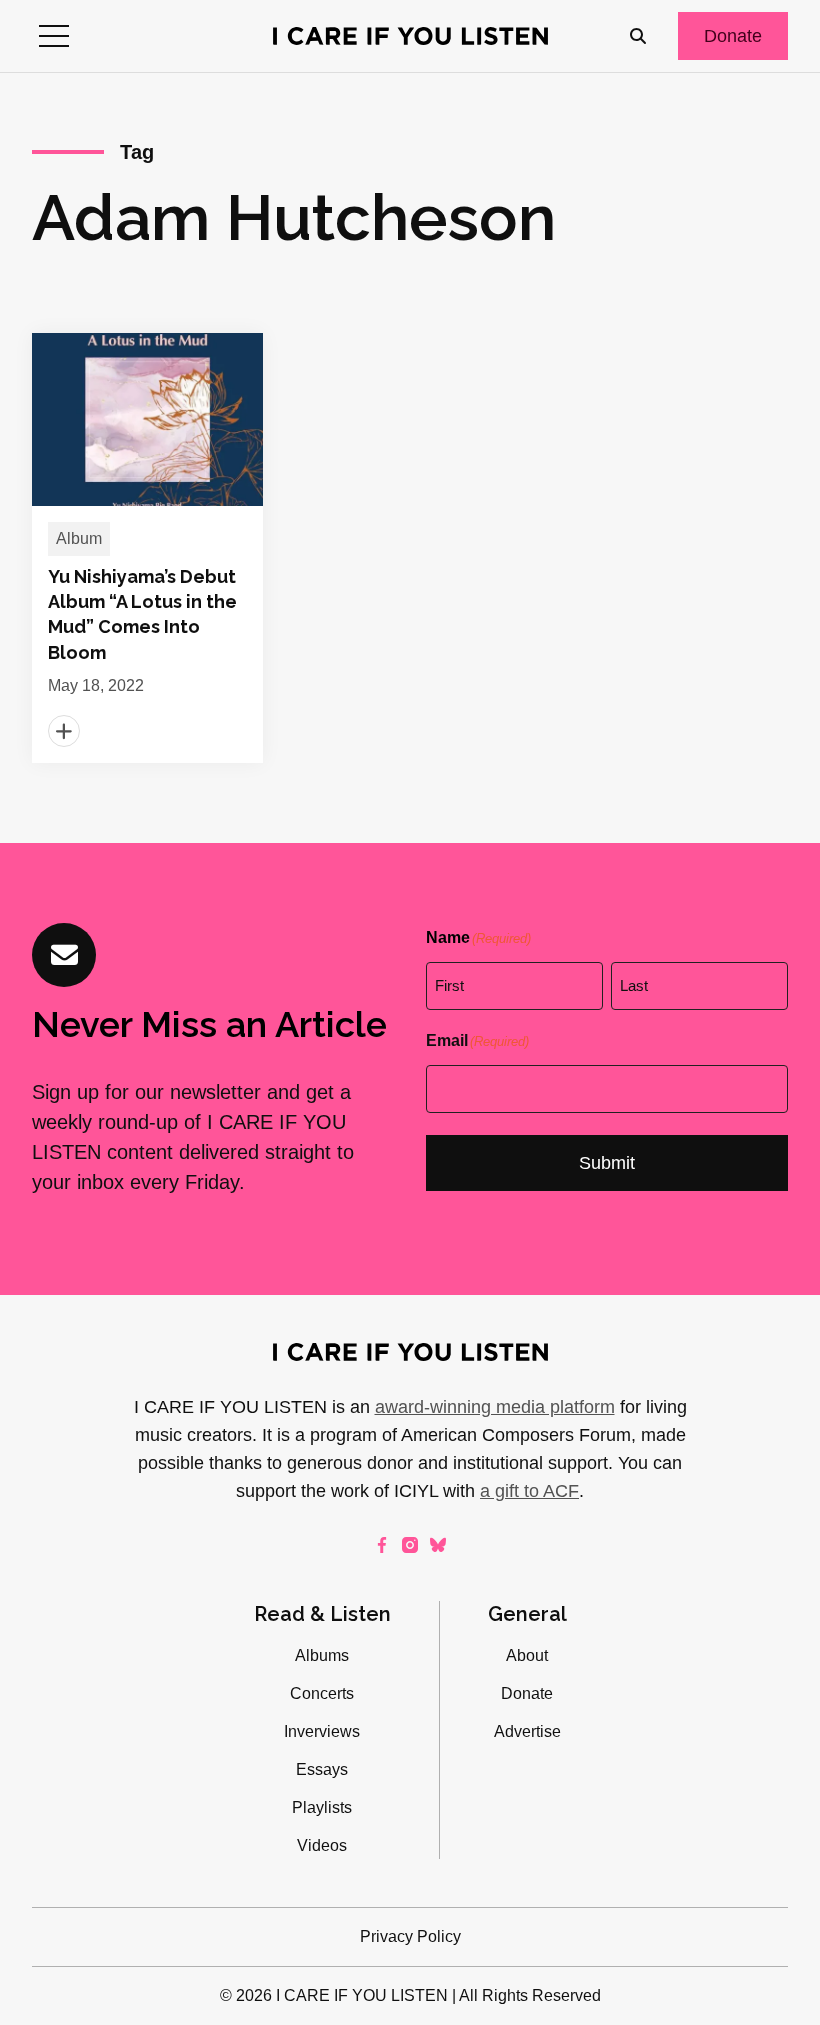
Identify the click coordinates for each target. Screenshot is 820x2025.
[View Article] (147, 548)
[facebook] (382, 1545)
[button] (54, 36)
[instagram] (410, 1545)
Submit (607, 1163)
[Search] (638, 36)
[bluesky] (438, 1545)
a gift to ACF (529, 1491)
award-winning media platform (495, 1407)
